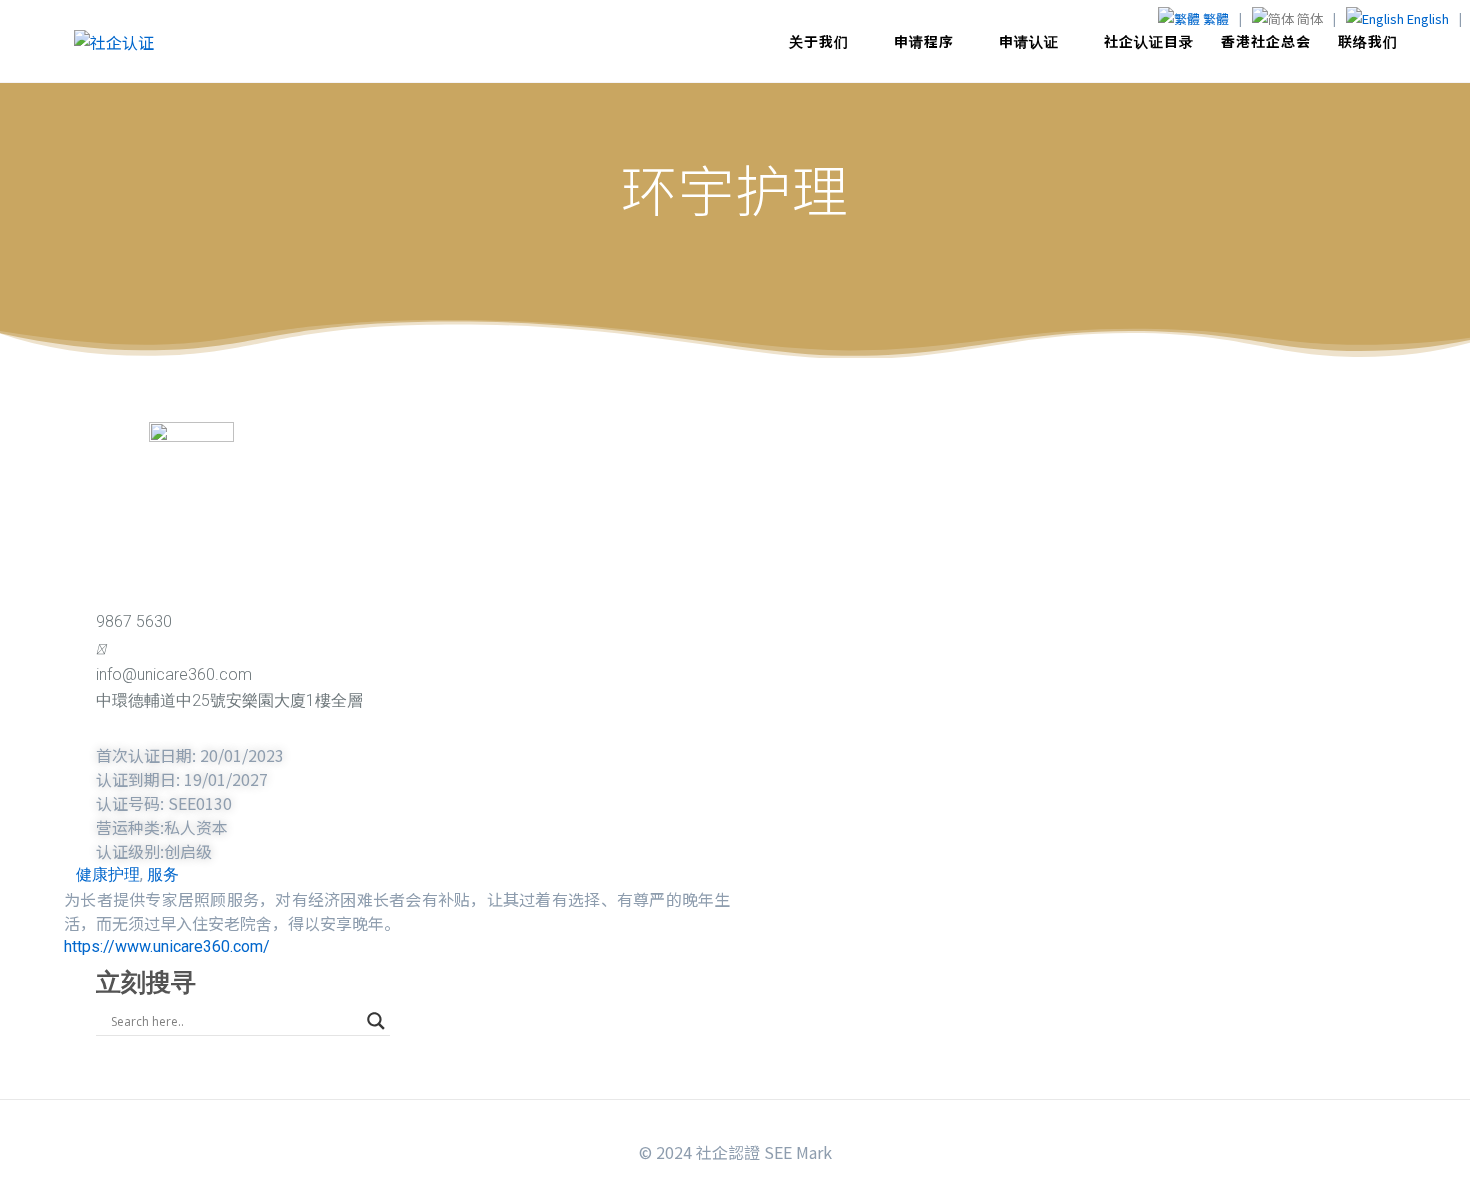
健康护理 (108, 874)
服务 (163, 874)
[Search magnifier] (376, 1021)
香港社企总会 (1266, 41)
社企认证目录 (1149, 41)
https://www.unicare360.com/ (167, 946)
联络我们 (1368, 41)
